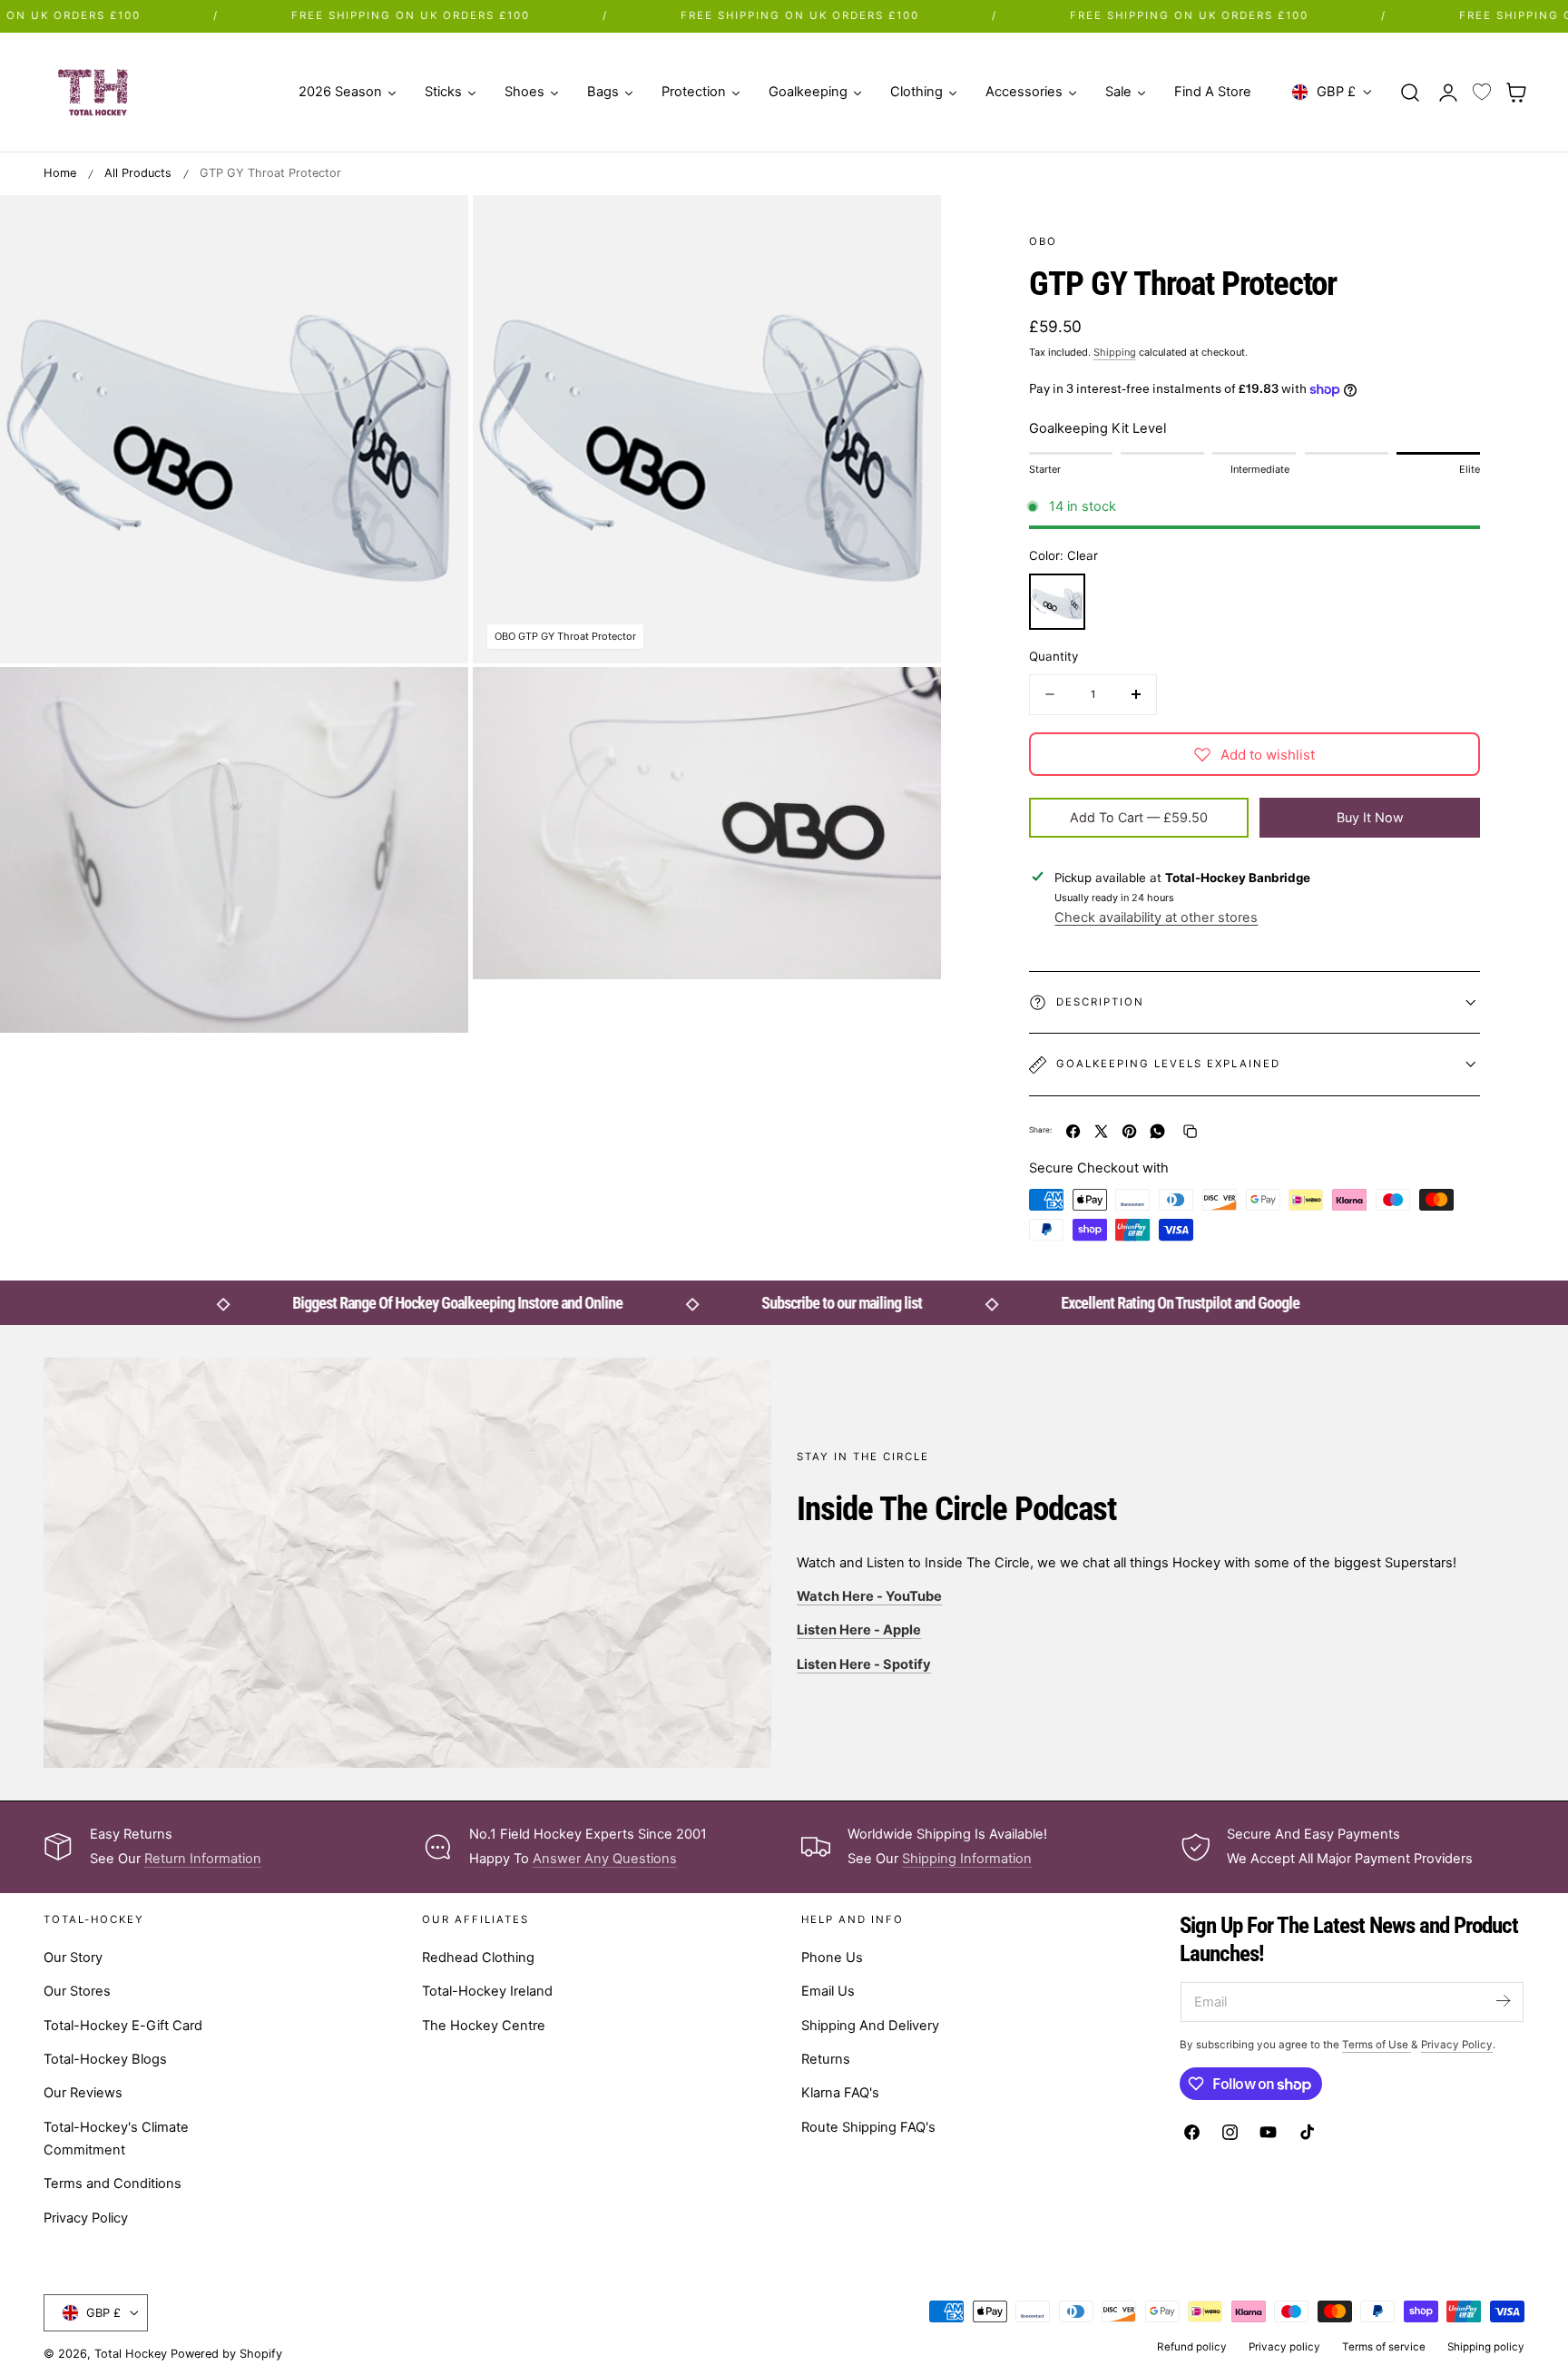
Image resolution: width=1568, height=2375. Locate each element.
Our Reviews (83, 2093)
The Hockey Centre (484, 2025)
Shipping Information (967, 1859)
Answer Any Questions (605, 1859)
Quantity (1053, 656)
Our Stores (77, 1991)
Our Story (73, 1958)
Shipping (1115, 352)
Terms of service (1384, 2347)
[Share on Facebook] (1073, 1131)
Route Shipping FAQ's (868, 2126)
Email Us (828, 1991)
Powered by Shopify (226, 2354)
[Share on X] (1101, 1131)
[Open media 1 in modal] (908, 227)
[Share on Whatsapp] (1157, 1131)
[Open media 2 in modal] (436, 700)
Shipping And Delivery (870, 2025)
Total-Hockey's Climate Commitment (116, 2138)
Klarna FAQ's (840, 2093)
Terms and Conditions (113, 2184)
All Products (138, 173)
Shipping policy (1486, 2347)
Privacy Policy (86, 2217)
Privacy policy (1284, 2347)
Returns (826, 2059)
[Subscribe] (1503, 2001)
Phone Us (832, 1958)
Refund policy (1192, 2347)
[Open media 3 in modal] (908, 700)
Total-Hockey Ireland (487, 1991)
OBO (1043, 241)
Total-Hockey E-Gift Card (123, 2025)
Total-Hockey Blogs (105, 2059)
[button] (1410, 92)
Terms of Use (1377, 2045)
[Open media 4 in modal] (436, 227)
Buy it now (1370, 817)
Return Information (203, 1859)
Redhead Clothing (478, 1958)
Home (60, 173)
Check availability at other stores (1156, 917)
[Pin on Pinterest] (1129, 1131)
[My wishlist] (1482, 93)
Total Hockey (131, 2354)
